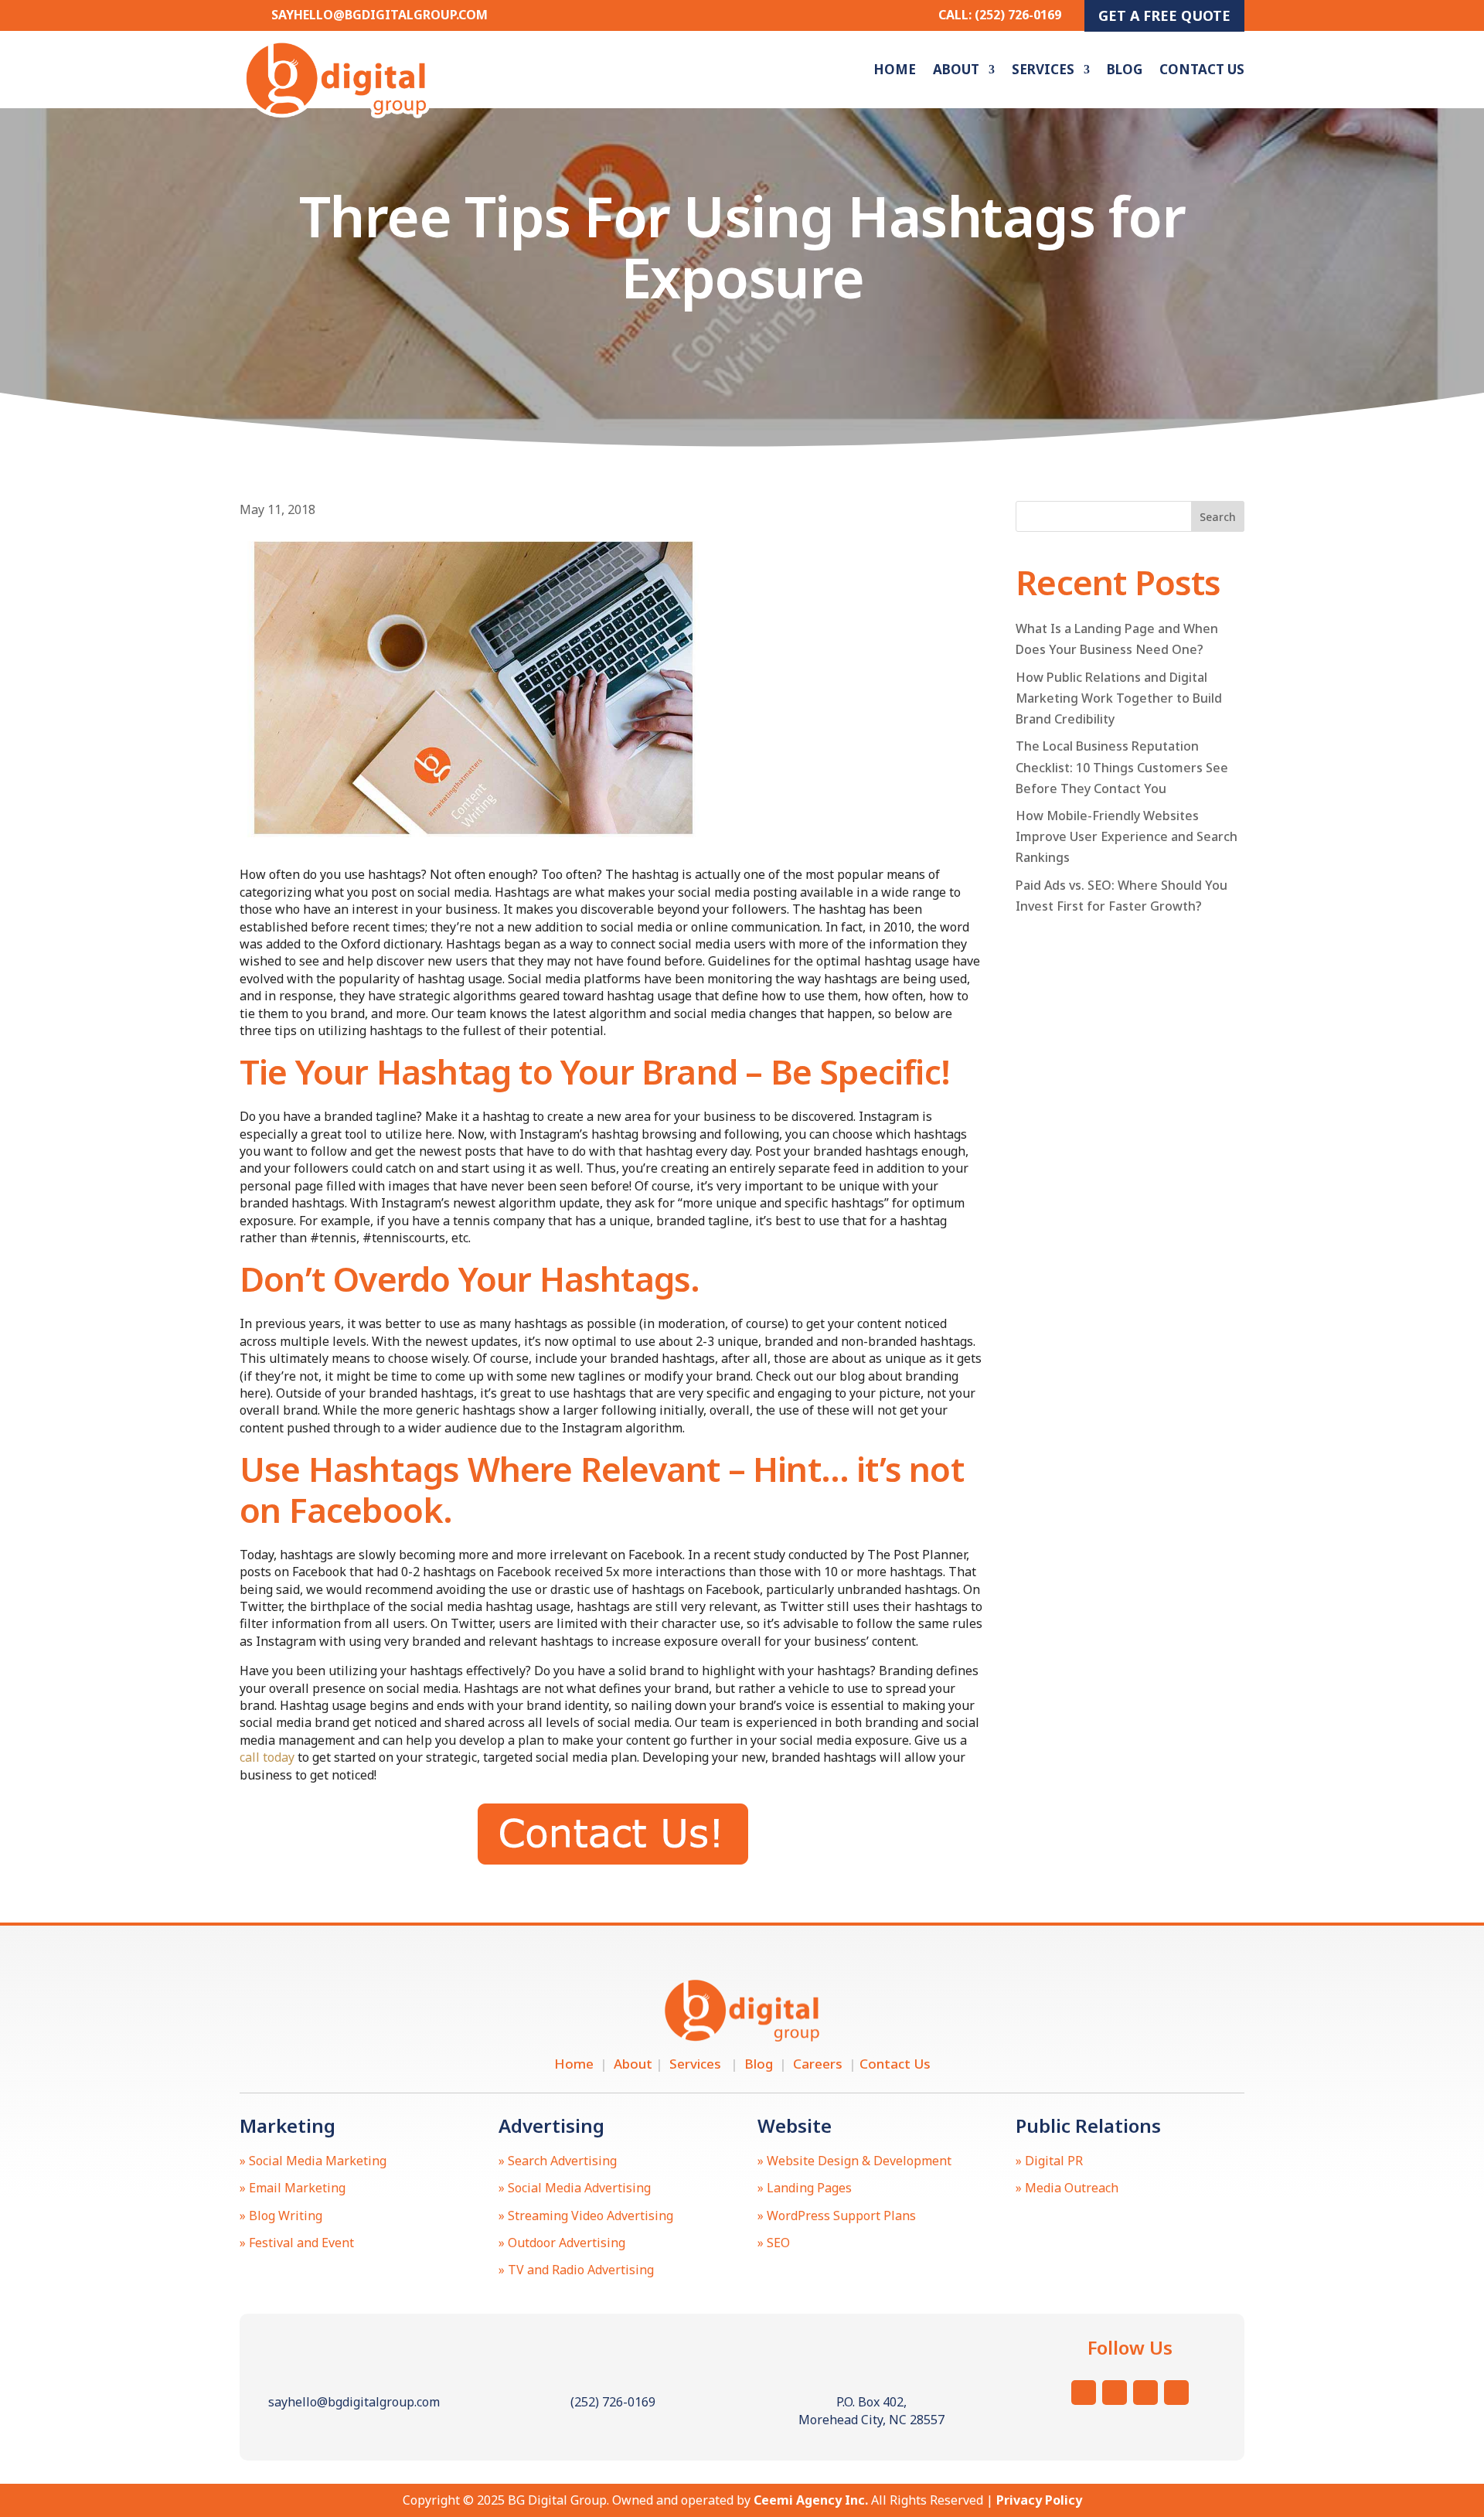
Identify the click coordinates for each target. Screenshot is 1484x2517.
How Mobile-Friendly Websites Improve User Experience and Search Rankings (1127, 836)
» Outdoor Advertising (562, 2243)
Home (895, 69)
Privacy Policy (1039, 2500)
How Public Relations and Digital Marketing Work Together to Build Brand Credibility (1119, 698)
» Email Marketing (293, 2188)
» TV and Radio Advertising (576, 2270)
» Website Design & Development (854, 2161)
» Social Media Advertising (575, 2188)
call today (267, 1757)
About (956, 69)
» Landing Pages (805, 2188)
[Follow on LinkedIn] (1176, 2393)
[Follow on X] (1115, 2393)
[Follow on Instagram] (1084, 2393)
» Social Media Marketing (313, 2161)
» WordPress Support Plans (837, 2216)
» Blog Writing (281, 2216)
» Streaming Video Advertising (586, 2216)
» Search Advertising (558, 2161)
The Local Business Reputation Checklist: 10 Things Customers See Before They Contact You (1122, 767)
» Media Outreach (1067, 2188)
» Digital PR (1049, 2161)
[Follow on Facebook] (1145, 2393)
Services (1043, 69)
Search (1218, 517)
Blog (1125, 69)
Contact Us (1202, 69)
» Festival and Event (297, 2243)
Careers (821, 2064)
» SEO (774, 2243)
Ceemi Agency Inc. (811, 2500)
